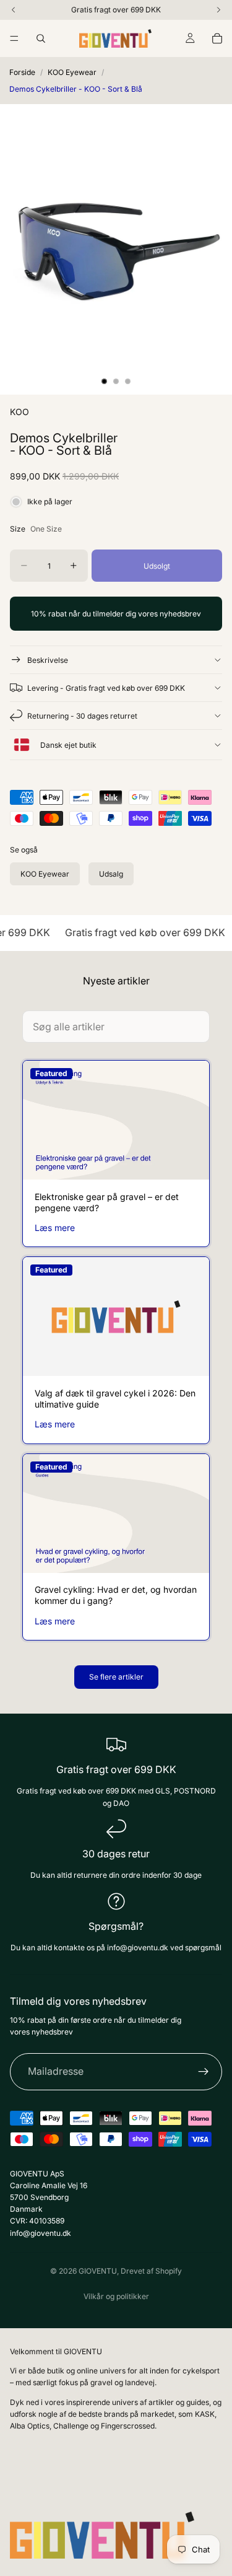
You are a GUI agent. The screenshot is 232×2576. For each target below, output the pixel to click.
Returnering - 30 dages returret (82, 716)
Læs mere (55, 1228)
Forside (22, 72)
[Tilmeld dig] (204, 2072)
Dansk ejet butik (67, 745)
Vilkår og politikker (116, 2296)
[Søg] (41, 38)
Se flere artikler (116, 1677)
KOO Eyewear (72, 72)
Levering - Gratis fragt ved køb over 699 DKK (106, 688)
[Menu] (14, 38)
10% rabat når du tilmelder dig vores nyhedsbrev (116, 614)
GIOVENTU (98, 2271)
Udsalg (111, 874)
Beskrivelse (48, 660)
